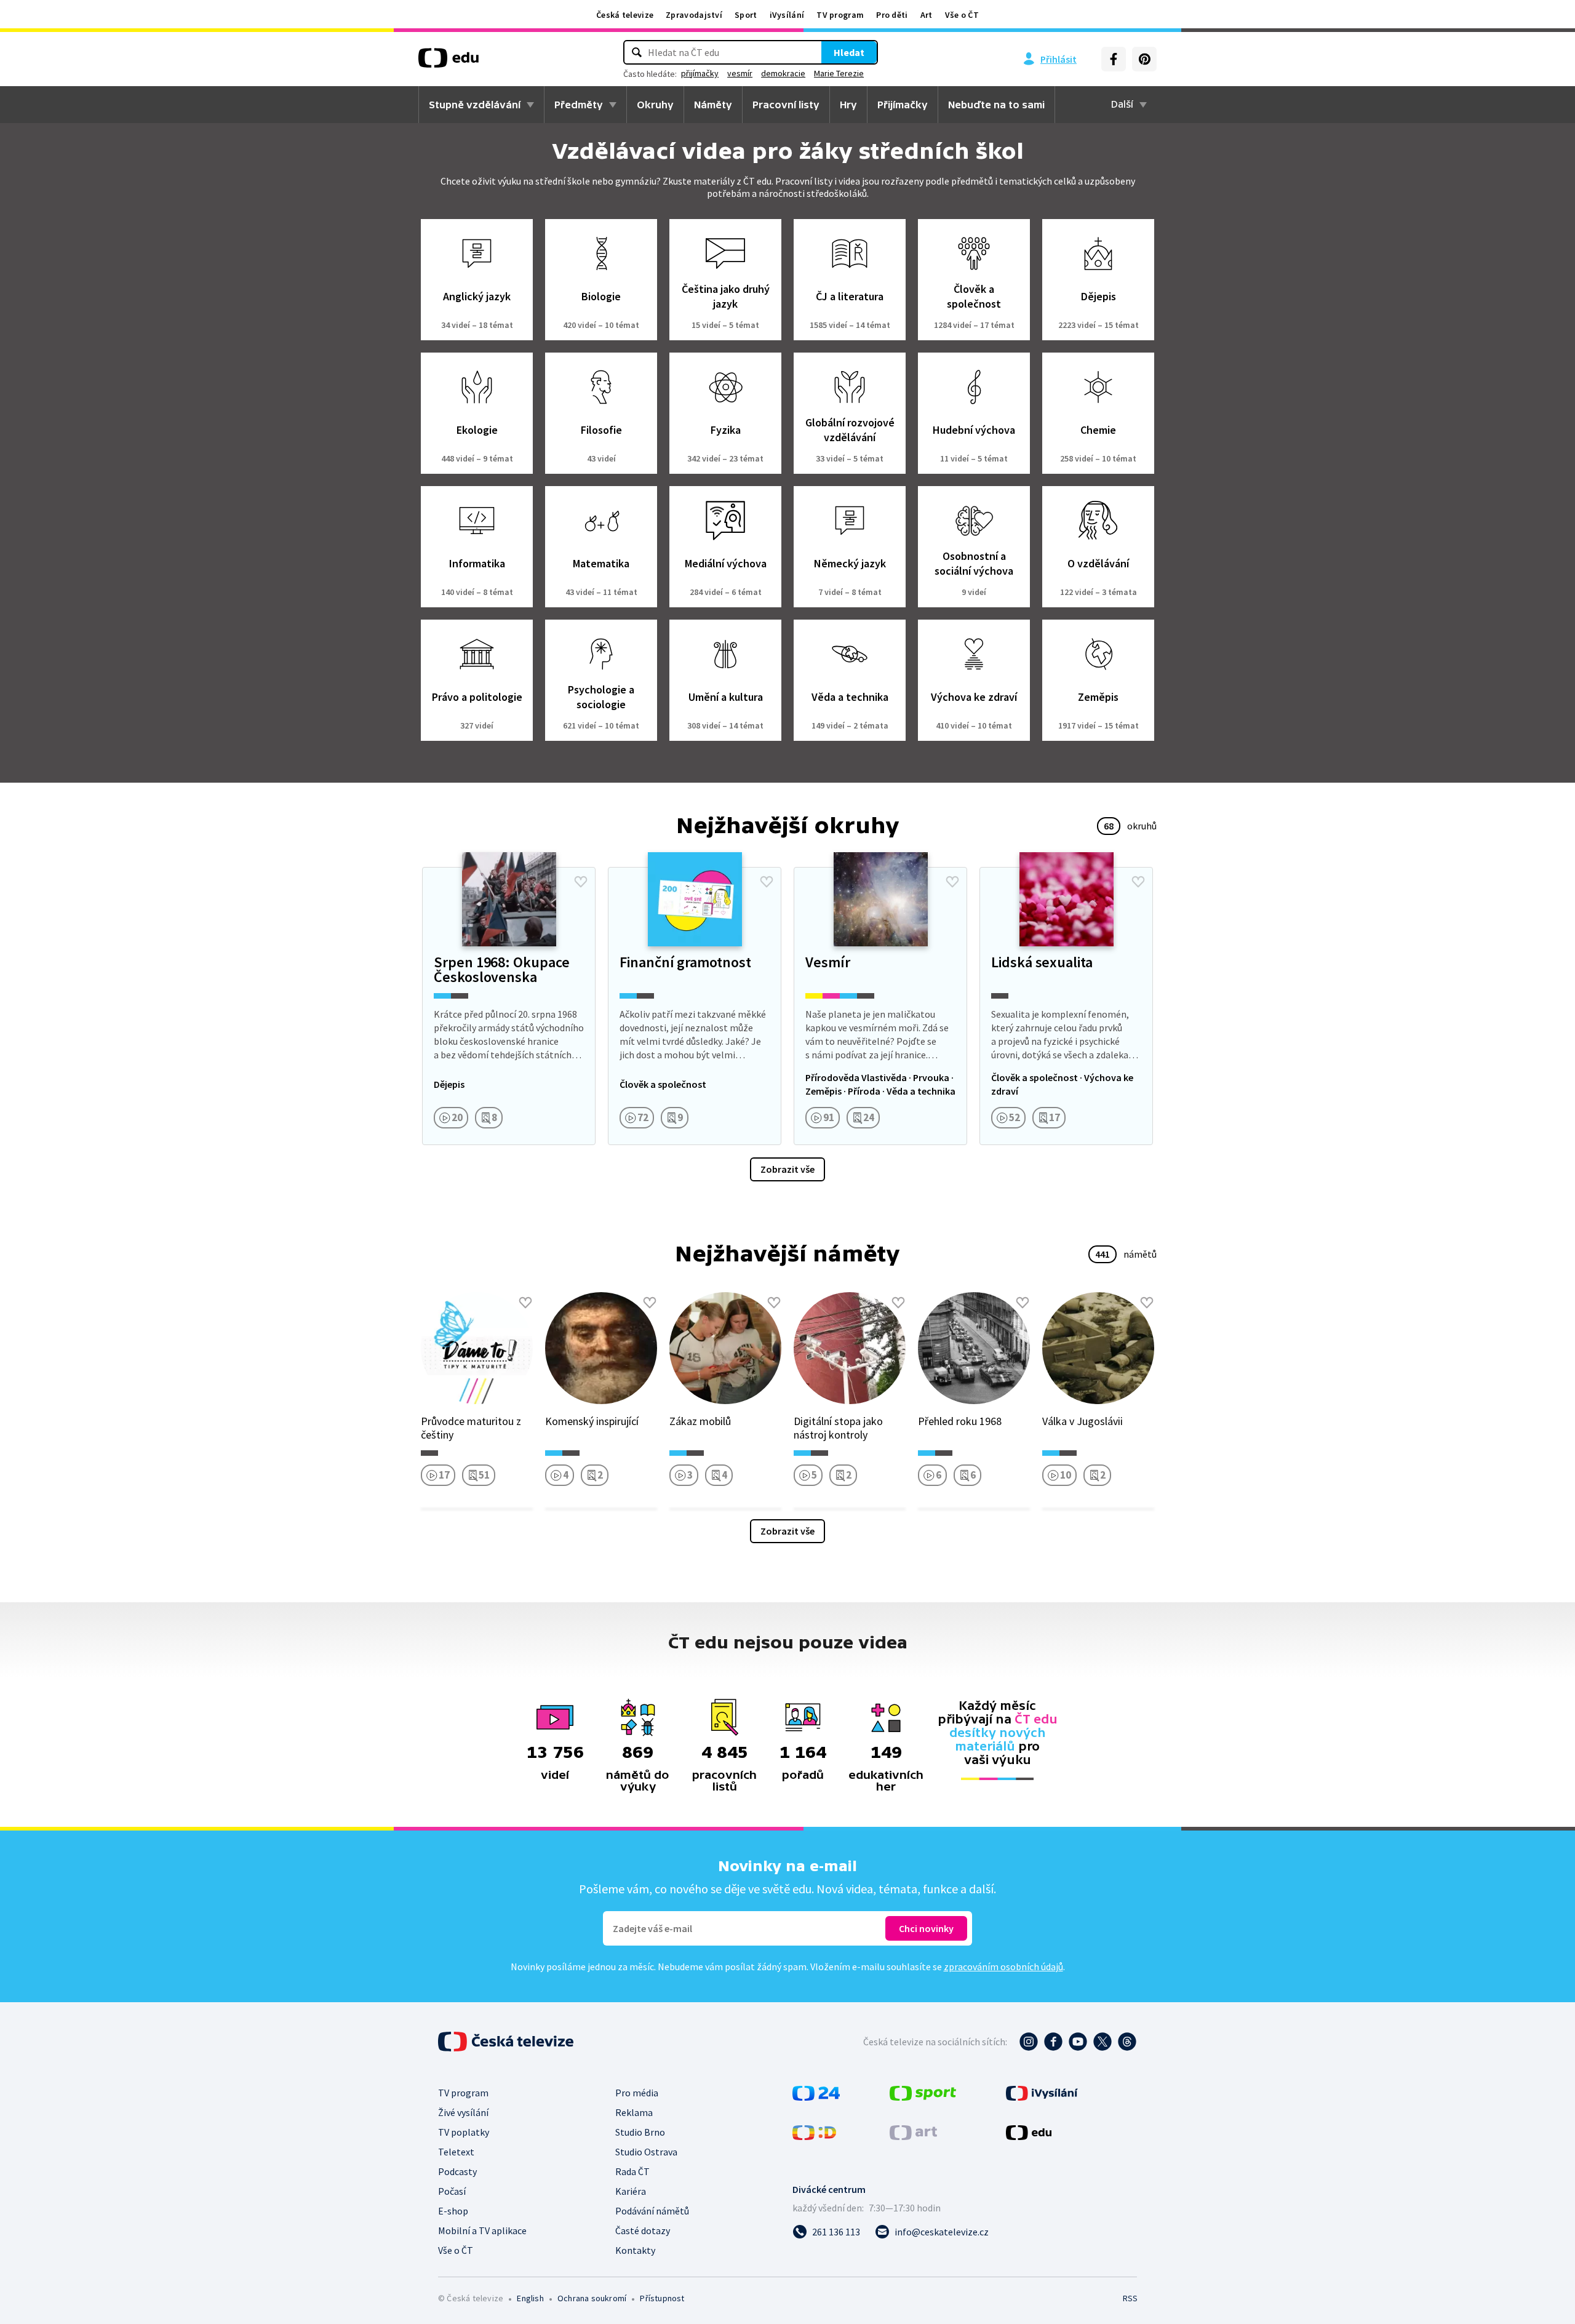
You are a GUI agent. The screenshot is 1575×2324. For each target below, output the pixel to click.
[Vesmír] (880, 1006)
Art (927, 15)
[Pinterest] (1144, 59)
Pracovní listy (786, 105)
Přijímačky (903, 105)
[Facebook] (1114, 59)
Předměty (579, 105)
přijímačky (700, 73)
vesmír (740, 73)
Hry (848, 105)
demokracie (783, 73)
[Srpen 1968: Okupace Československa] (509, 1006)
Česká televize (625, 15)
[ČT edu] (449, 62)
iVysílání (787, 15)
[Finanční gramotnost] (695, 1006)
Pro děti (892, 15)
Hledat (849, 52)
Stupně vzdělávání (475, 105)
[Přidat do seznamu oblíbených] (581, 882)
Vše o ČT (962, 15)
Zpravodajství (694, 15)
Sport (746, 15)
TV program (840, 15)
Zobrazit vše (787, 1169)
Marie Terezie (839, 73)
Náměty (713, 105)
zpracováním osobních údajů (1003, 1967)
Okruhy (655, 105)
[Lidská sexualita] (1066, 1006)
